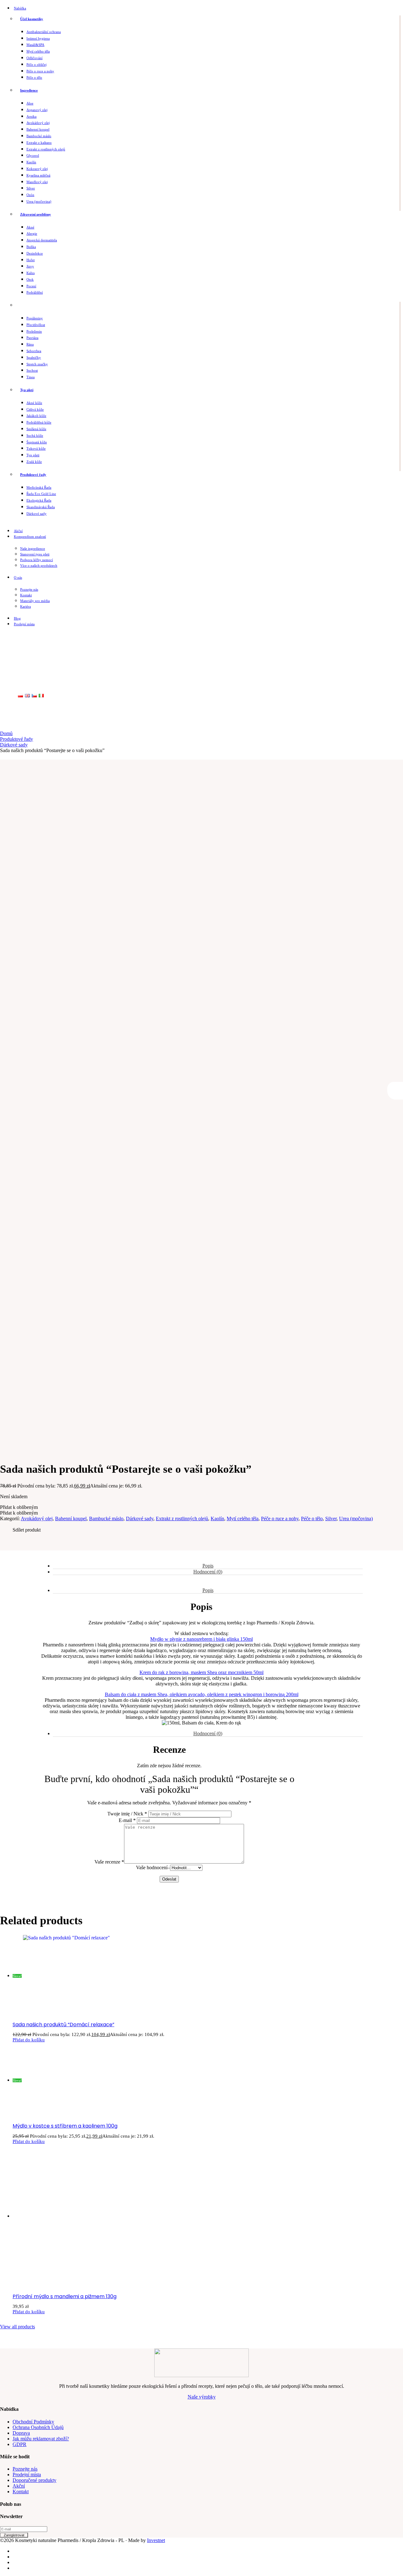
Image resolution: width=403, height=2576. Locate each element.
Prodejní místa (24, 624)
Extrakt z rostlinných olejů (46, 149)
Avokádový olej (38, 123)
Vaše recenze (109, 1862)
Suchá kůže (35, 436)
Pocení (31, 286)
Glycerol (33, 155)
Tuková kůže (36, 448)
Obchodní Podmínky (33, 2422)
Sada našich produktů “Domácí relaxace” (63, 2025)
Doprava (21, 2433)
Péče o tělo (34, 77)
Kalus (31, 273)
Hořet (31, 260)
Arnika (31, 116)
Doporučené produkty (34, 2480)
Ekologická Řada (39, 500)
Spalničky (34, 357)
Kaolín (31, 162)
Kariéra (26, 606)
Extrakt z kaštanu (39, 143)
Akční (18, 531)
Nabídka (20, 8)
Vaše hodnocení (152, 1867)
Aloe (30, 103)
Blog (17, 618)
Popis (208, 1566)
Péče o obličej (37, 65)
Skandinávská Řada (41, 507)
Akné (30, 227)
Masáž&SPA (35, 45)
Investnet (156, 2540)
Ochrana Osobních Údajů (38, 2427)
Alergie (32, 233)
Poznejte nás (29, 589)
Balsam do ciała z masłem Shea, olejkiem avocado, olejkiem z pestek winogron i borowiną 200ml (202, 1694)
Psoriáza (32, 338)
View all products (17, 2327)
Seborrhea (34, 351)
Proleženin (34, 331)
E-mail (127, 1820)
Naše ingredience (33, 548)
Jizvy (30, 266)
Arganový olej (37, 110)
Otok (30, 279)
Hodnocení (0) (208, 1572)
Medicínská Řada (39, 487)
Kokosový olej (37, 169)
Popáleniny (35, 318)
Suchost (32, 370)
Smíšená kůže (36, 429)
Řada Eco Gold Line (41, 494)
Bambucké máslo (39, 136)
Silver (31, 188)
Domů (6, 733)
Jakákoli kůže (36, 416)
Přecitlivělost (36, 325)
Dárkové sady (37, 514)
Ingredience (29, 90)
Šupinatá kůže (37, 442)
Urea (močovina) (39, 201)
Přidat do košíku (29, 2040)
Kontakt (26, 595)
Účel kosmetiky (32, 19)
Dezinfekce (35, 253)
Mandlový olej (37, 182)
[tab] (208, 1566)
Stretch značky (37, 364)
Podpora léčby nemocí (37, 560)
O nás (18, 577)
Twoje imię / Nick (127, 1814)
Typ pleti (27, 390)
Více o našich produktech (39, 565)
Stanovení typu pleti (35, 554)
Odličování (34, 58)
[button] (19, 1507)
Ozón (30, 195)
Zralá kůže (34, 462)
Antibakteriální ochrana (44, 32)
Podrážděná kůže (39, 422)
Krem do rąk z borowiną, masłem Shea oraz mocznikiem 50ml (201, 1672)
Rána (30, 344)
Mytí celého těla (38, 51)
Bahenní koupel (38, 129)
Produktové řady (33, 475)
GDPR (20, 2444)
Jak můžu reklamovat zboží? (41, 2439)
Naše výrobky (202, 2397)
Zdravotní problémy (36, 214)
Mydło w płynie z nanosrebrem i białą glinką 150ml (201, 1639)
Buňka (31, 247)
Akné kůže (34, 403)
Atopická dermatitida (42, 240)
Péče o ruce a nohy (40, 71)
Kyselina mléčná (38, 175)
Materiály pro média (35, 601)
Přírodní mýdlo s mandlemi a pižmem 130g (65, 2296)
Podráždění (35, 292)
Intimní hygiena (38, 38)
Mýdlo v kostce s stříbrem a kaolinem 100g (65, 2126)
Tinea (31, 377)
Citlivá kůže (35, 409)
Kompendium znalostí (30, 537)
